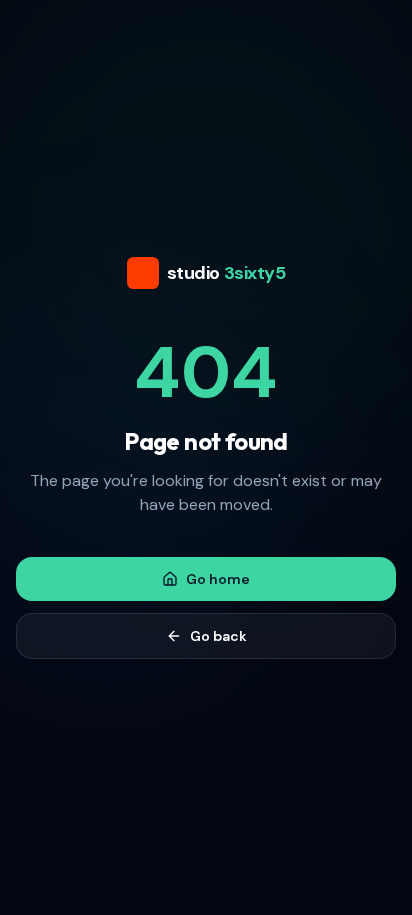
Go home (218, 579)
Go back (218, 636)
